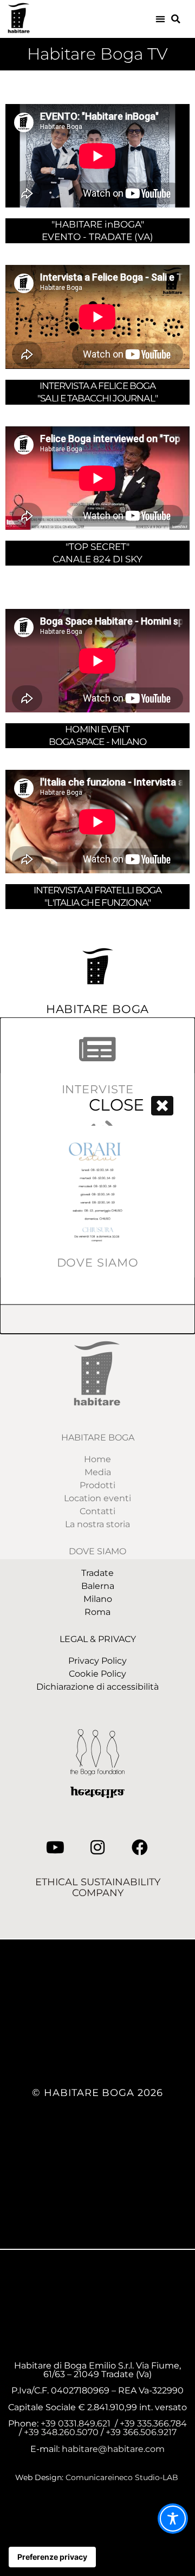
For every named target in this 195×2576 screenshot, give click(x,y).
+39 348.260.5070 (62, 2432)
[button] (161, 19)
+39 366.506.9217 (141, 2432)
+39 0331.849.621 (76, 2423)
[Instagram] (97, 1847)
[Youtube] (55, 1847)
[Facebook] (140, 1847)
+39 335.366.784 (153, 2423)
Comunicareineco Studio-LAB (123, 2477)
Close (116, 1105)
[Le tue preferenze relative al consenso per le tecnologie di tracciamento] (52, 2557)
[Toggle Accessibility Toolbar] (173, 2519)
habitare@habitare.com (113, 2449)
